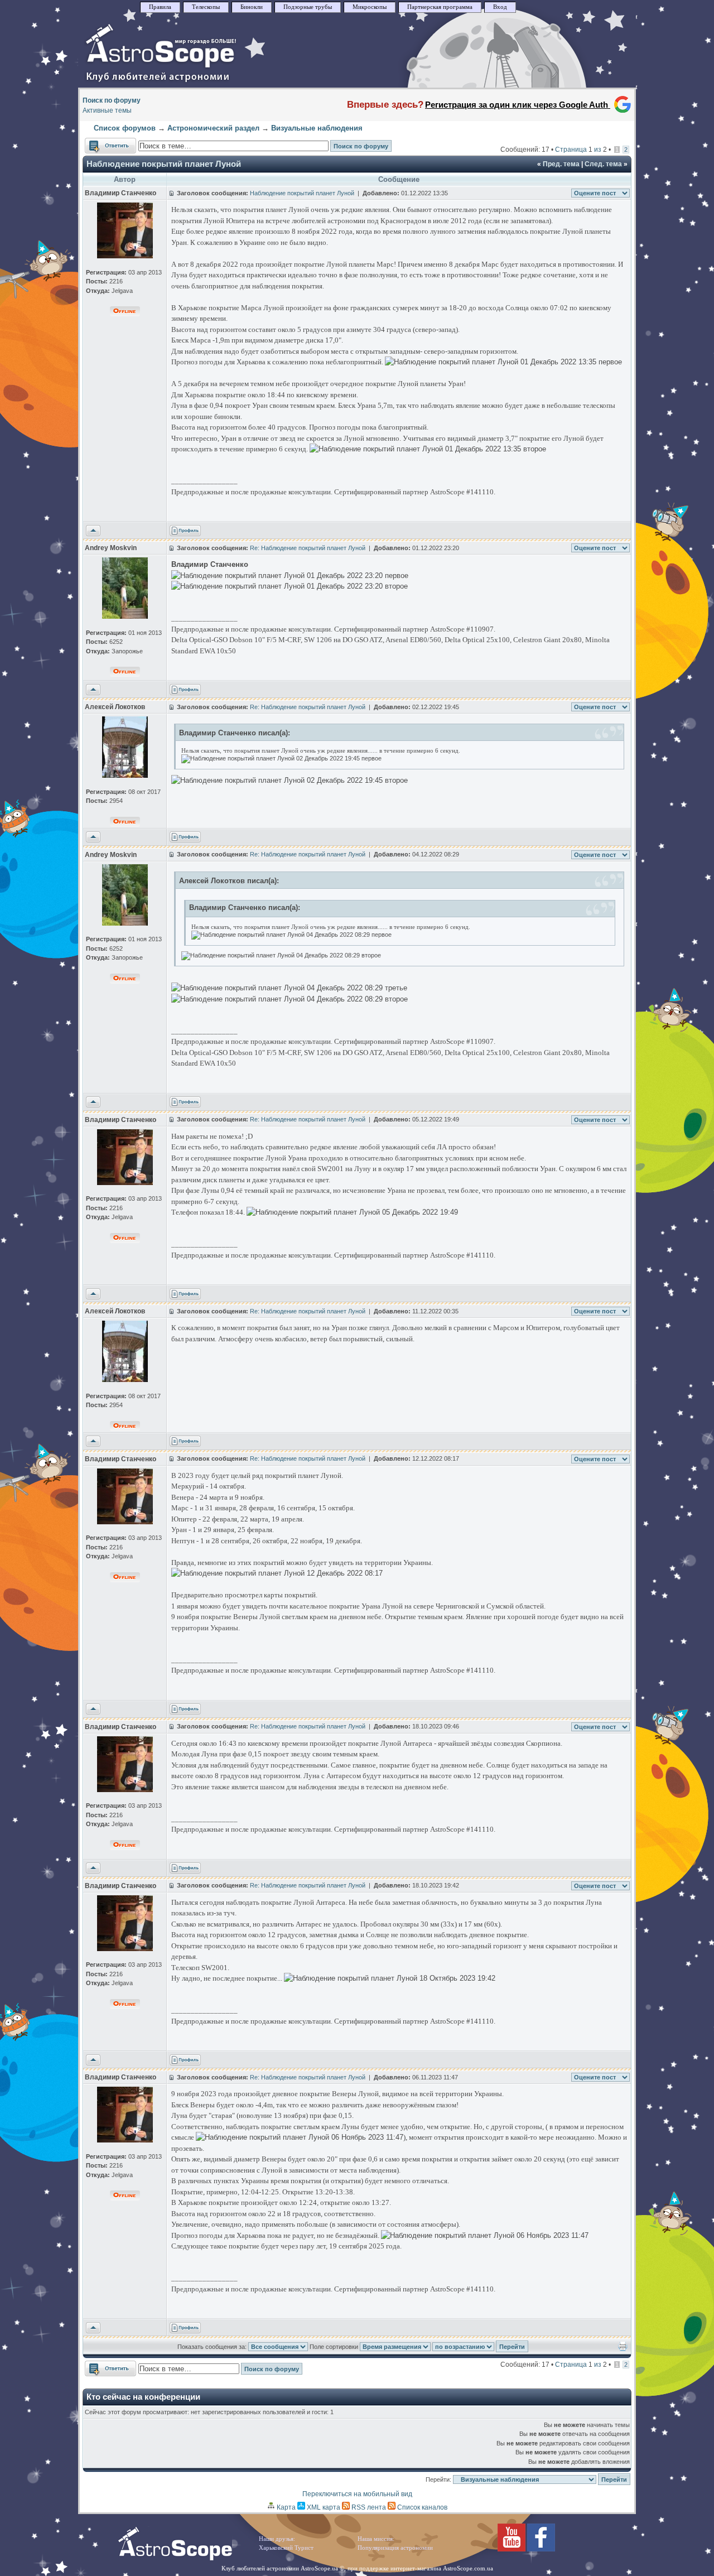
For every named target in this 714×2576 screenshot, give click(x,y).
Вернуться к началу (93, 531)
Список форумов (125, 128)
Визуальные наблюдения (317, 128)
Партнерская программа (440, 7)
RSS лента (368, 2507)
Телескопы (206, 7)
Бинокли (252, 7)
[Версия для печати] (623, 2349)
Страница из (581, 150)
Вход (500, 7)
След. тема (603, 164)
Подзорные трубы (308, 7)
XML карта (323, 2507)
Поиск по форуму (112, 100)
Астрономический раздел (213, 128)
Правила (160, 7)
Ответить (100, 143)
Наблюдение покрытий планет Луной (164, 164)
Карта (285, 2507)
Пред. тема (561, 164)
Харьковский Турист (286, 2548)
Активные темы (107, 110)
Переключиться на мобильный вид (357, 2494)
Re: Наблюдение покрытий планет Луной (308, 548)
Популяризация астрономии (395, 2548)
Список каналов (421, 2507)
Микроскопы (370, 7)
